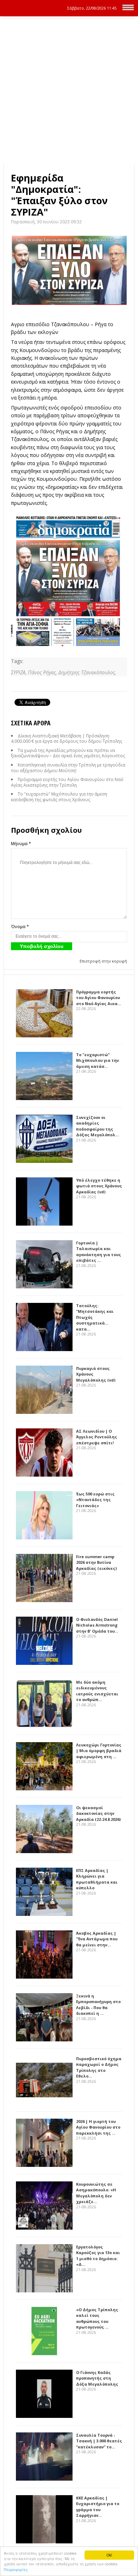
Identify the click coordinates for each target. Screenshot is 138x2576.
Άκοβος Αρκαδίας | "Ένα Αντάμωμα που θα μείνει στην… (97, 1939)
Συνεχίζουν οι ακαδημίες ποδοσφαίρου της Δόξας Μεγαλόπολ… (97, 1126)
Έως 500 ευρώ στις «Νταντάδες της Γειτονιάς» (95, 1500)
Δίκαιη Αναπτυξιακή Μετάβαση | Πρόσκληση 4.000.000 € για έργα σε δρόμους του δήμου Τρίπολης (67, 739)
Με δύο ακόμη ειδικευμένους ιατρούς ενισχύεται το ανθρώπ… (97, 1691)
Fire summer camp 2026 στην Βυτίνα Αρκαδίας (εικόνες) (96, 1562)
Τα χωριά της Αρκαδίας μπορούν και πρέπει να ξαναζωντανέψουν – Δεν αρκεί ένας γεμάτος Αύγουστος (68, 753)
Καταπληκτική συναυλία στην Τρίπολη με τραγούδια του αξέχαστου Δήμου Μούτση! (68, 768)
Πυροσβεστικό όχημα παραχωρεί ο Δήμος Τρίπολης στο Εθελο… (99, 2067)
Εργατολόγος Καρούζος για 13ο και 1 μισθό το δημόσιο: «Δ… (98, 2256)
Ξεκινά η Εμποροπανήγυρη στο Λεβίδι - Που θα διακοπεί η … (98, 2005)
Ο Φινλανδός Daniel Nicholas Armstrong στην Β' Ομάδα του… (97, 1625)
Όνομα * (20, 927)
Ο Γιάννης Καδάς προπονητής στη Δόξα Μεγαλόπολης (97, 2378)
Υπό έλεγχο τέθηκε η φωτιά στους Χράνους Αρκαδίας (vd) (99, 1186)
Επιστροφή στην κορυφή (103, 961)
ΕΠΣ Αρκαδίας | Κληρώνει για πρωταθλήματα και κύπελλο (97, 1879)
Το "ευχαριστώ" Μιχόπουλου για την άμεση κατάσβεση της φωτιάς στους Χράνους (59, 797)
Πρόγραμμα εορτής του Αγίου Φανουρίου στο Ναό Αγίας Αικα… (99, 998)
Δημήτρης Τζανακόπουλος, (87, 672)
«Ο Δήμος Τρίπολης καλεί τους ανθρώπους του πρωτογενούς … (97, 2318)
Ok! (109, 2555)
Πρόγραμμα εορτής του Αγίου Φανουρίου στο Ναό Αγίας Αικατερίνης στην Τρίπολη (67, 782)
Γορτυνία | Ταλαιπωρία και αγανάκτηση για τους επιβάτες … (99, 1252)
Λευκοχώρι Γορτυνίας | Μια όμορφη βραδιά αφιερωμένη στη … (99, 1751)
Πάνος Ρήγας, (43, 672)
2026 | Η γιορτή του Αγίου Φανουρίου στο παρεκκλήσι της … (98, 2127)
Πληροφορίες (16, 2569)
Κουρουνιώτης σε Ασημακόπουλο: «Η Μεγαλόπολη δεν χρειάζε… (96, 2193)
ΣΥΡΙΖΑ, (19, 672)
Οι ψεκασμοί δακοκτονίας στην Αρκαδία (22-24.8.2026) (98, 1813)
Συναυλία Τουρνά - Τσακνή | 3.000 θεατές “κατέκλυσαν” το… (99, 2441)
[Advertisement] (69, 91)
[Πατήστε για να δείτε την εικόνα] (69, 270)
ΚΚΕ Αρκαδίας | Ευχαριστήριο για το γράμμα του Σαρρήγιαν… (98, 2507)
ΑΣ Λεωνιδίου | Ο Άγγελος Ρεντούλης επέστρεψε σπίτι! (97, 1437)
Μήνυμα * (21, 844)
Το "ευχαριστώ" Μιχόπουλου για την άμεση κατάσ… (97, 1060)
